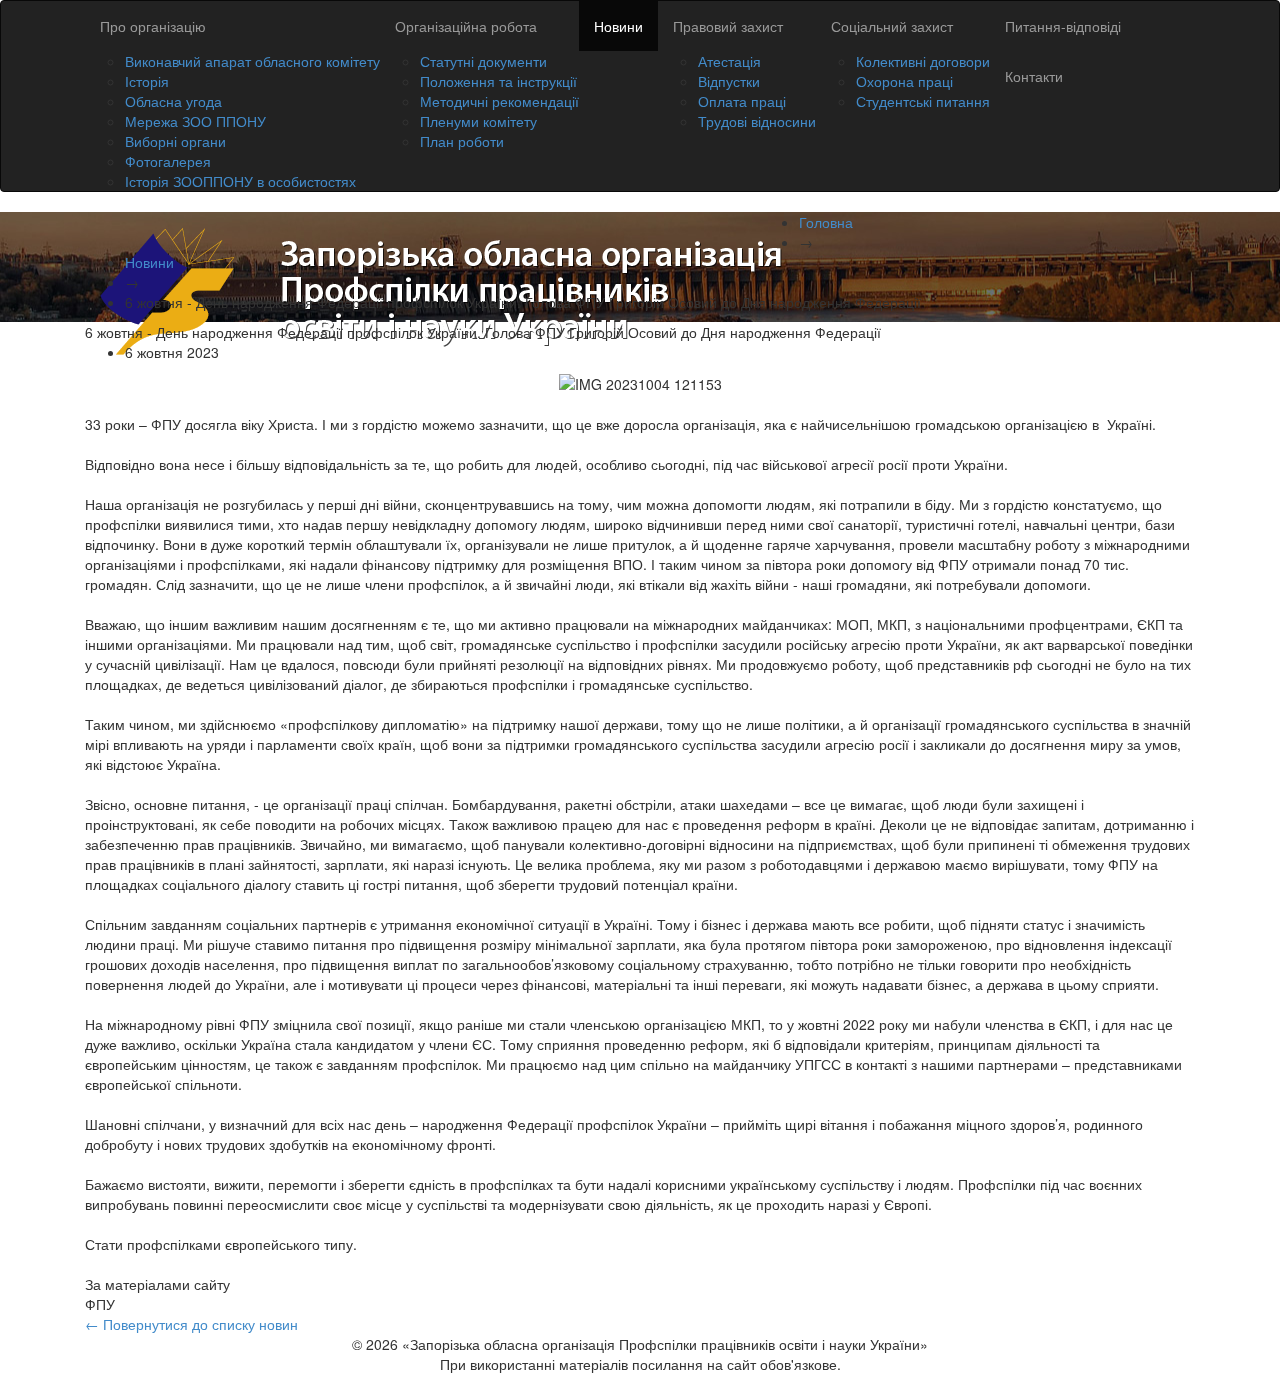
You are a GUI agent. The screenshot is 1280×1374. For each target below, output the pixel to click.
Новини (618, 26)
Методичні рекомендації (499, 101)
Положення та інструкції (498, 81)
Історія (147, 81)
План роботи (462, 141)
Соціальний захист (892, 26)
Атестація (729, 61)
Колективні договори (923, 61)
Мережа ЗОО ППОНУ (195, 121)
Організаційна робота (466, 26)
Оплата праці (742, 101)
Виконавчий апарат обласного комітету (252, 61)
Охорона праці (904, 81)
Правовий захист (728, 26)
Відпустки (729, 81)
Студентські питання (923, 101)
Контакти (1034, 76)
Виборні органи (175, 141)
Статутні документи (483, 61)
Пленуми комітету (478, 121)
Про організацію (153, 26)
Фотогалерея (168, 161)
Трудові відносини (757, 121)
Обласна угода (173, 101)
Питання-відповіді (1063, 26)
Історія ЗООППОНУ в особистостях (240, 181)
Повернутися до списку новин (191, 1324)
